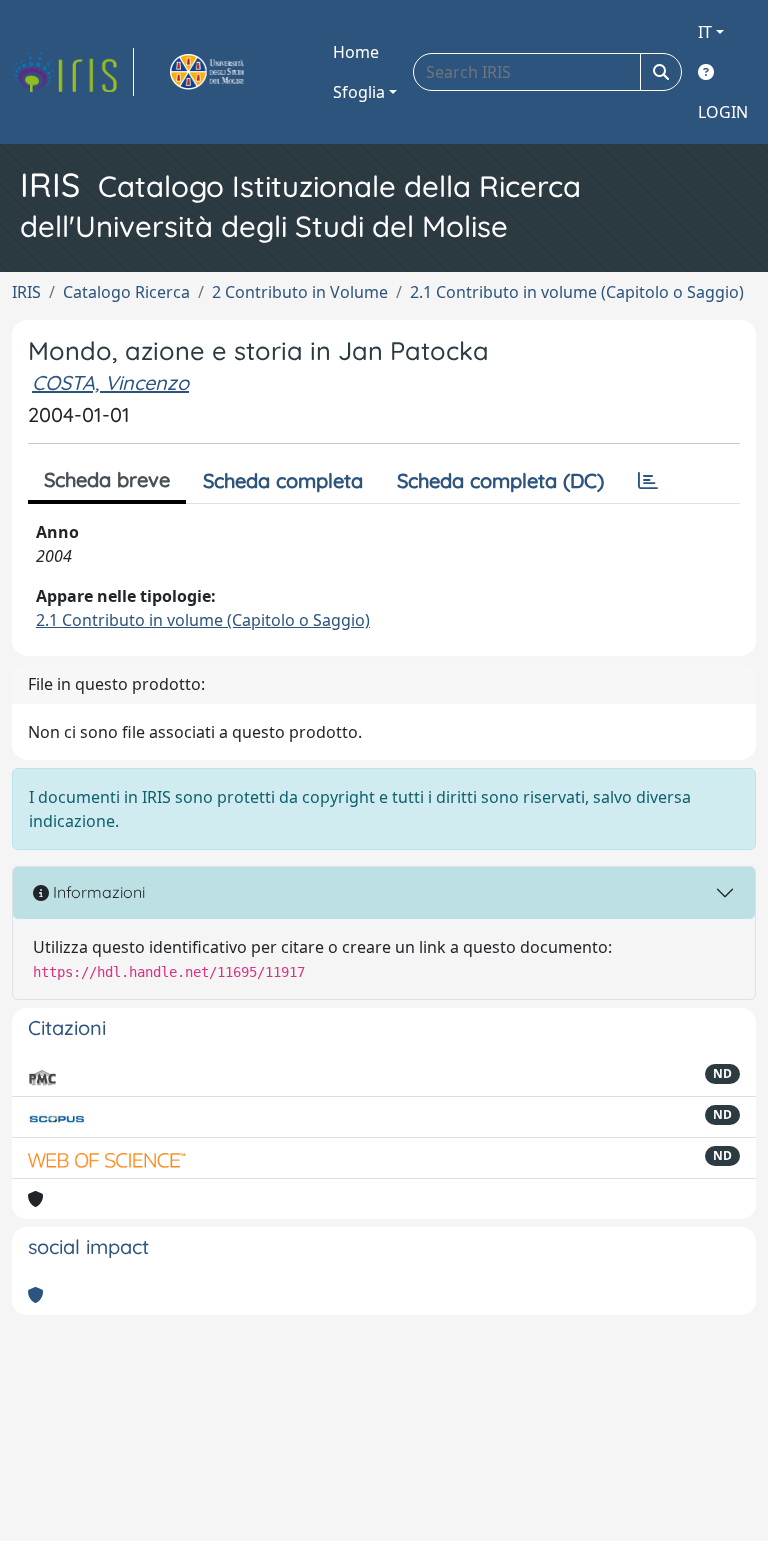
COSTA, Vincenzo (110, 382)
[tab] (648, 481)
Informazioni (97, 892)
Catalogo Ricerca (126, 292)
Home (356, 52)
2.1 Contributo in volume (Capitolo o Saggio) (577, 292)
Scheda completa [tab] (283, 480)
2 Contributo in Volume (300, 292)
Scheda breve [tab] (107, 479)
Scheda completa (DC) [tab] (500, 480)
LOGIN (723, 112)
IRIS (26, 292)
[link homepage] (73, 72)
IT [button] (705, 32)
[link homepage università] (230, 72)
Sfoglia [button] (359, 92)
